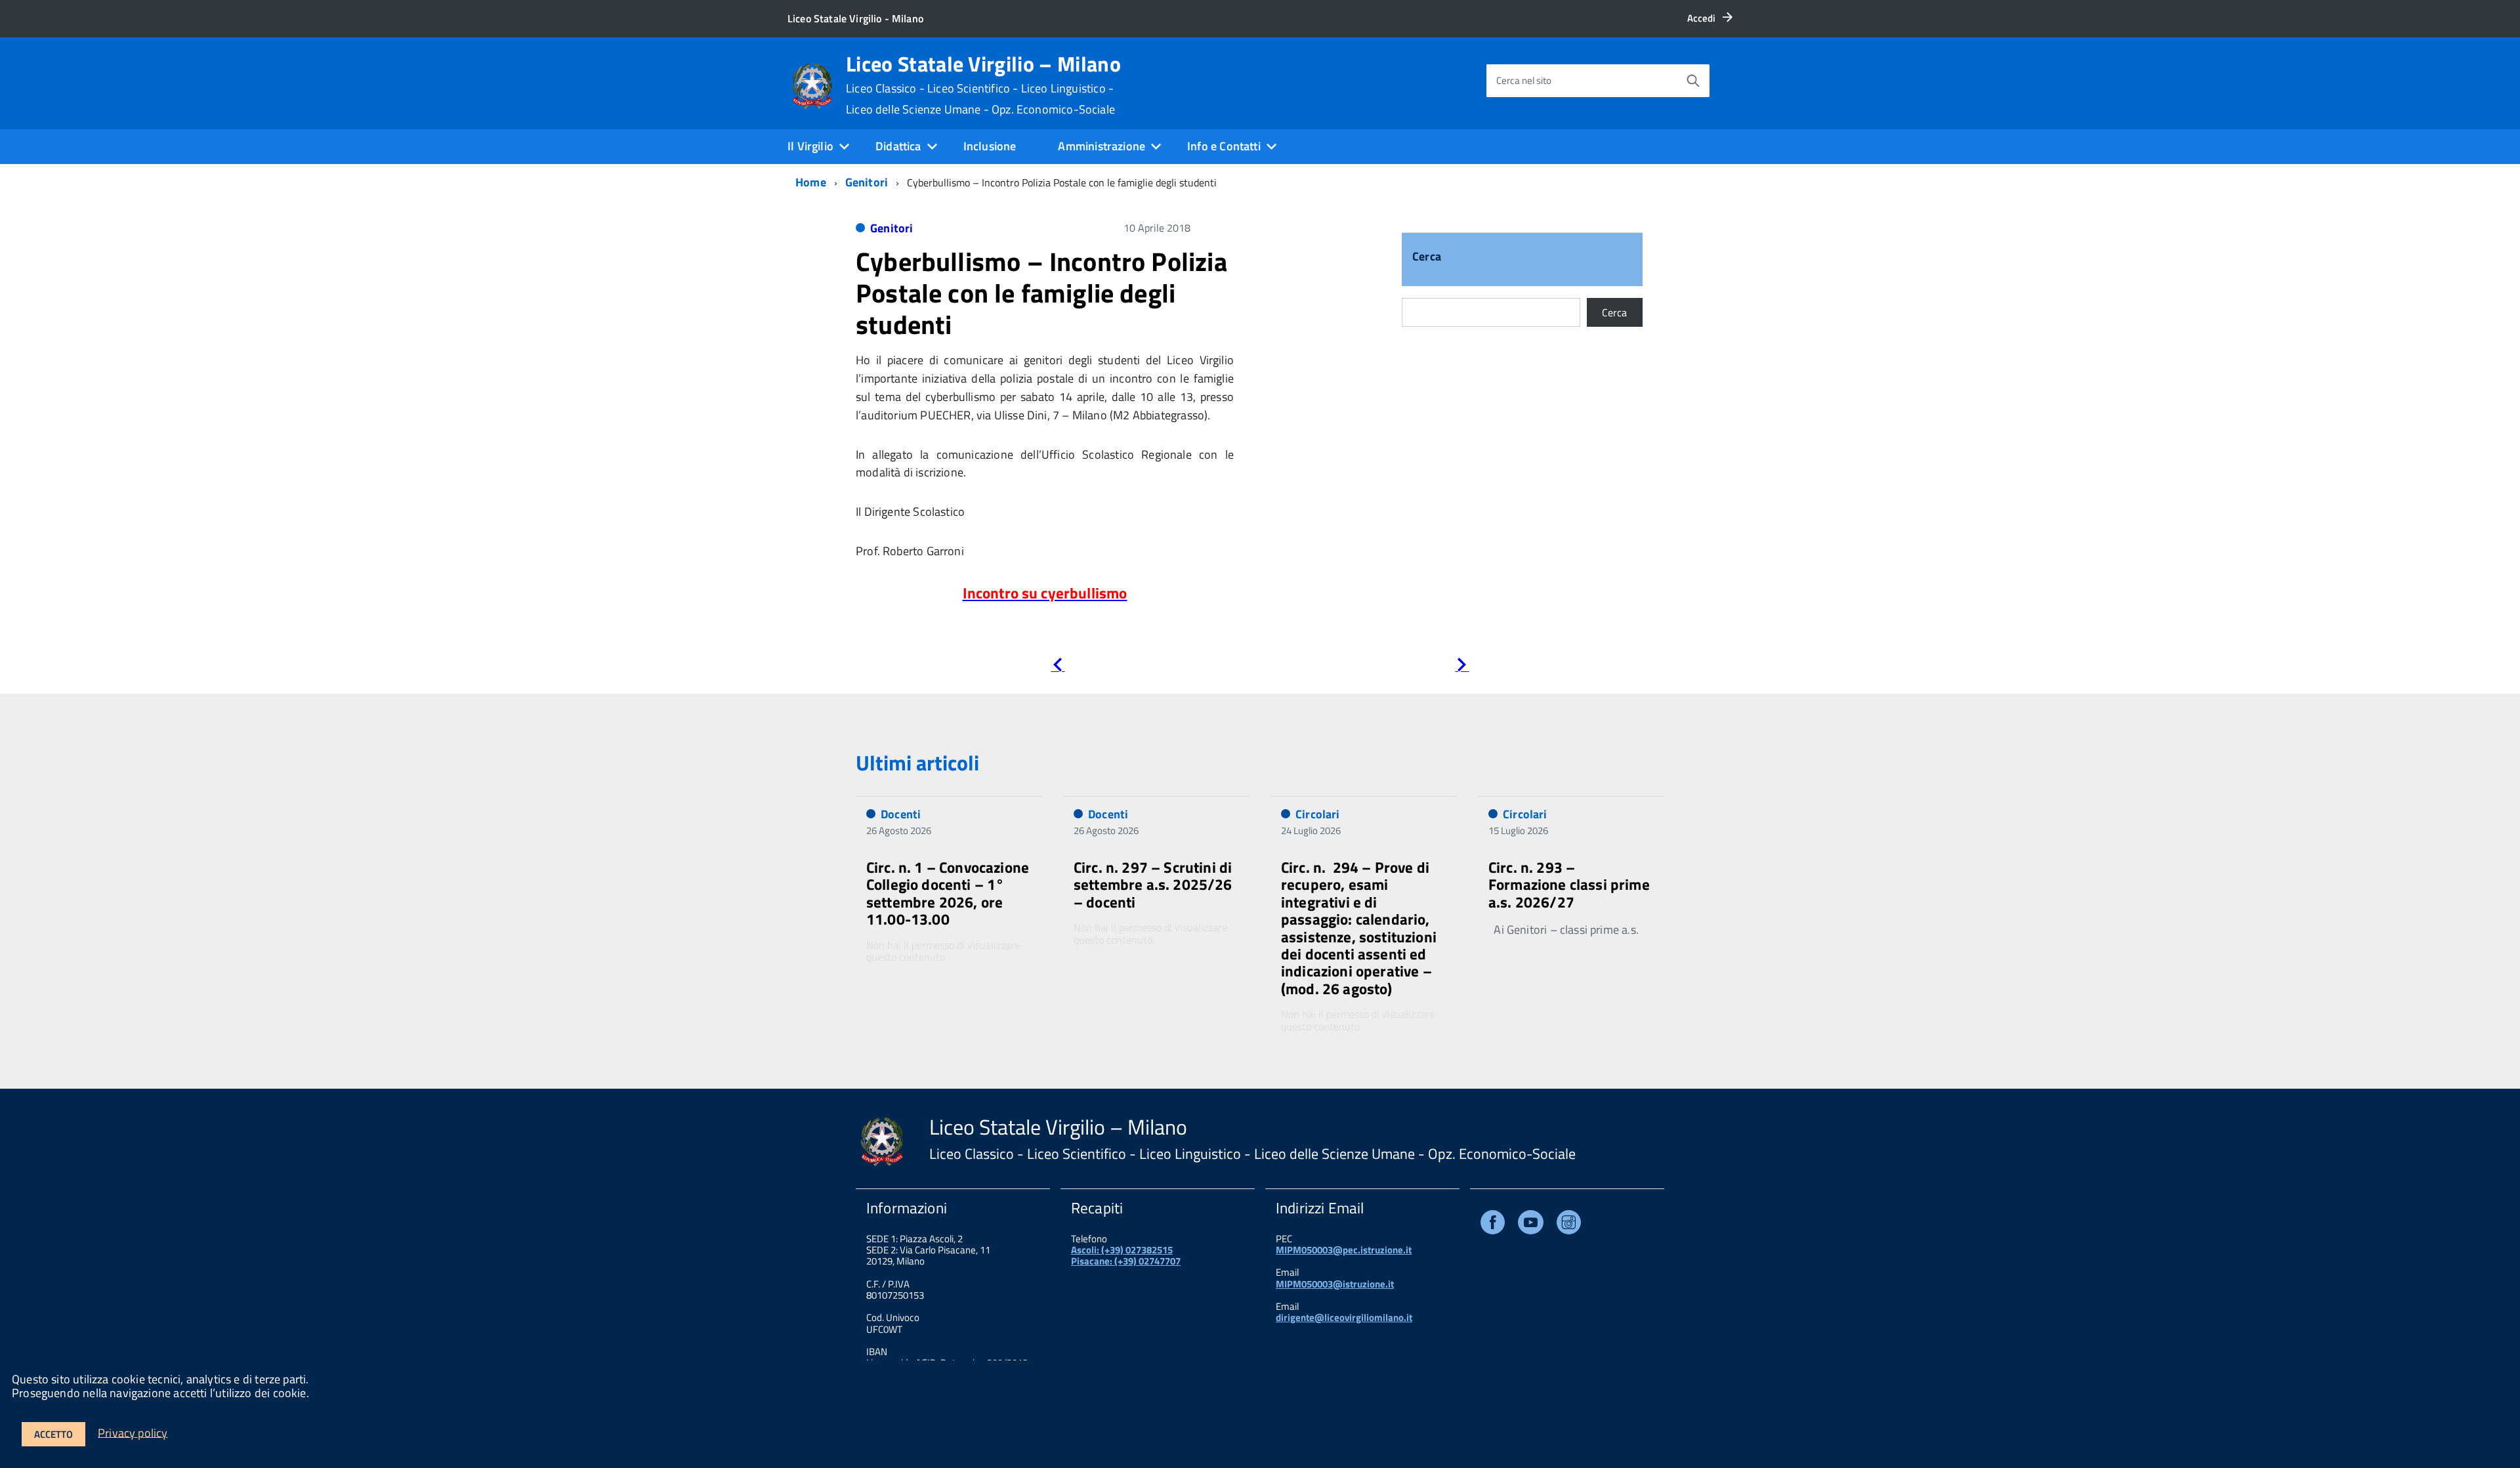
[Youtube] (1531, 1225)
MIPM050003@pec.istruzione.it (1344, 1250)
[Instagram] (1569, 1225)
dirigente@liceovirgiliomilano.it (1344, 1317)
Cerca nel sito (1524, 80)
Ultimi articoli (917, 763)
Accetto (53, 1434)
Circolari (1318, 814)
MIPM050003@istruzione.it (1335, 1284)
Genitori (867, 182)
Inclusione (990, 146)
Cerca (1427, 258)
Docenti (901, 814)
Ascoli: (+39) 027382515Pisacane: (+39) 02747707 (1126, 1255)
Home (811, 182)
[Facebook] (1493, 1225)
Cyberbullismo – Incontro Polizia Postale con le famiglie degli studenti (1041, 293)
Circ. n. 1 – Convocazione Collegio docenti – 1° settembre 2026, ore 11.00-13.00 (948, 893)
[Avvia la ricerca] (1693, 81)
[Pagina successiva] (1462, 667)
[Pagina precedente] (1058, 667)
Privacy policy (133, 1432)
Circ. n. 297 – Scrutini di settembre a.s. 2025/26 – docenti (1153, 885)
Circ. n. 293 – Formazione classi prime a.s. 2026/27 (1569, 885)
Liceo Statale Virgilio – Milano (983, 85)
